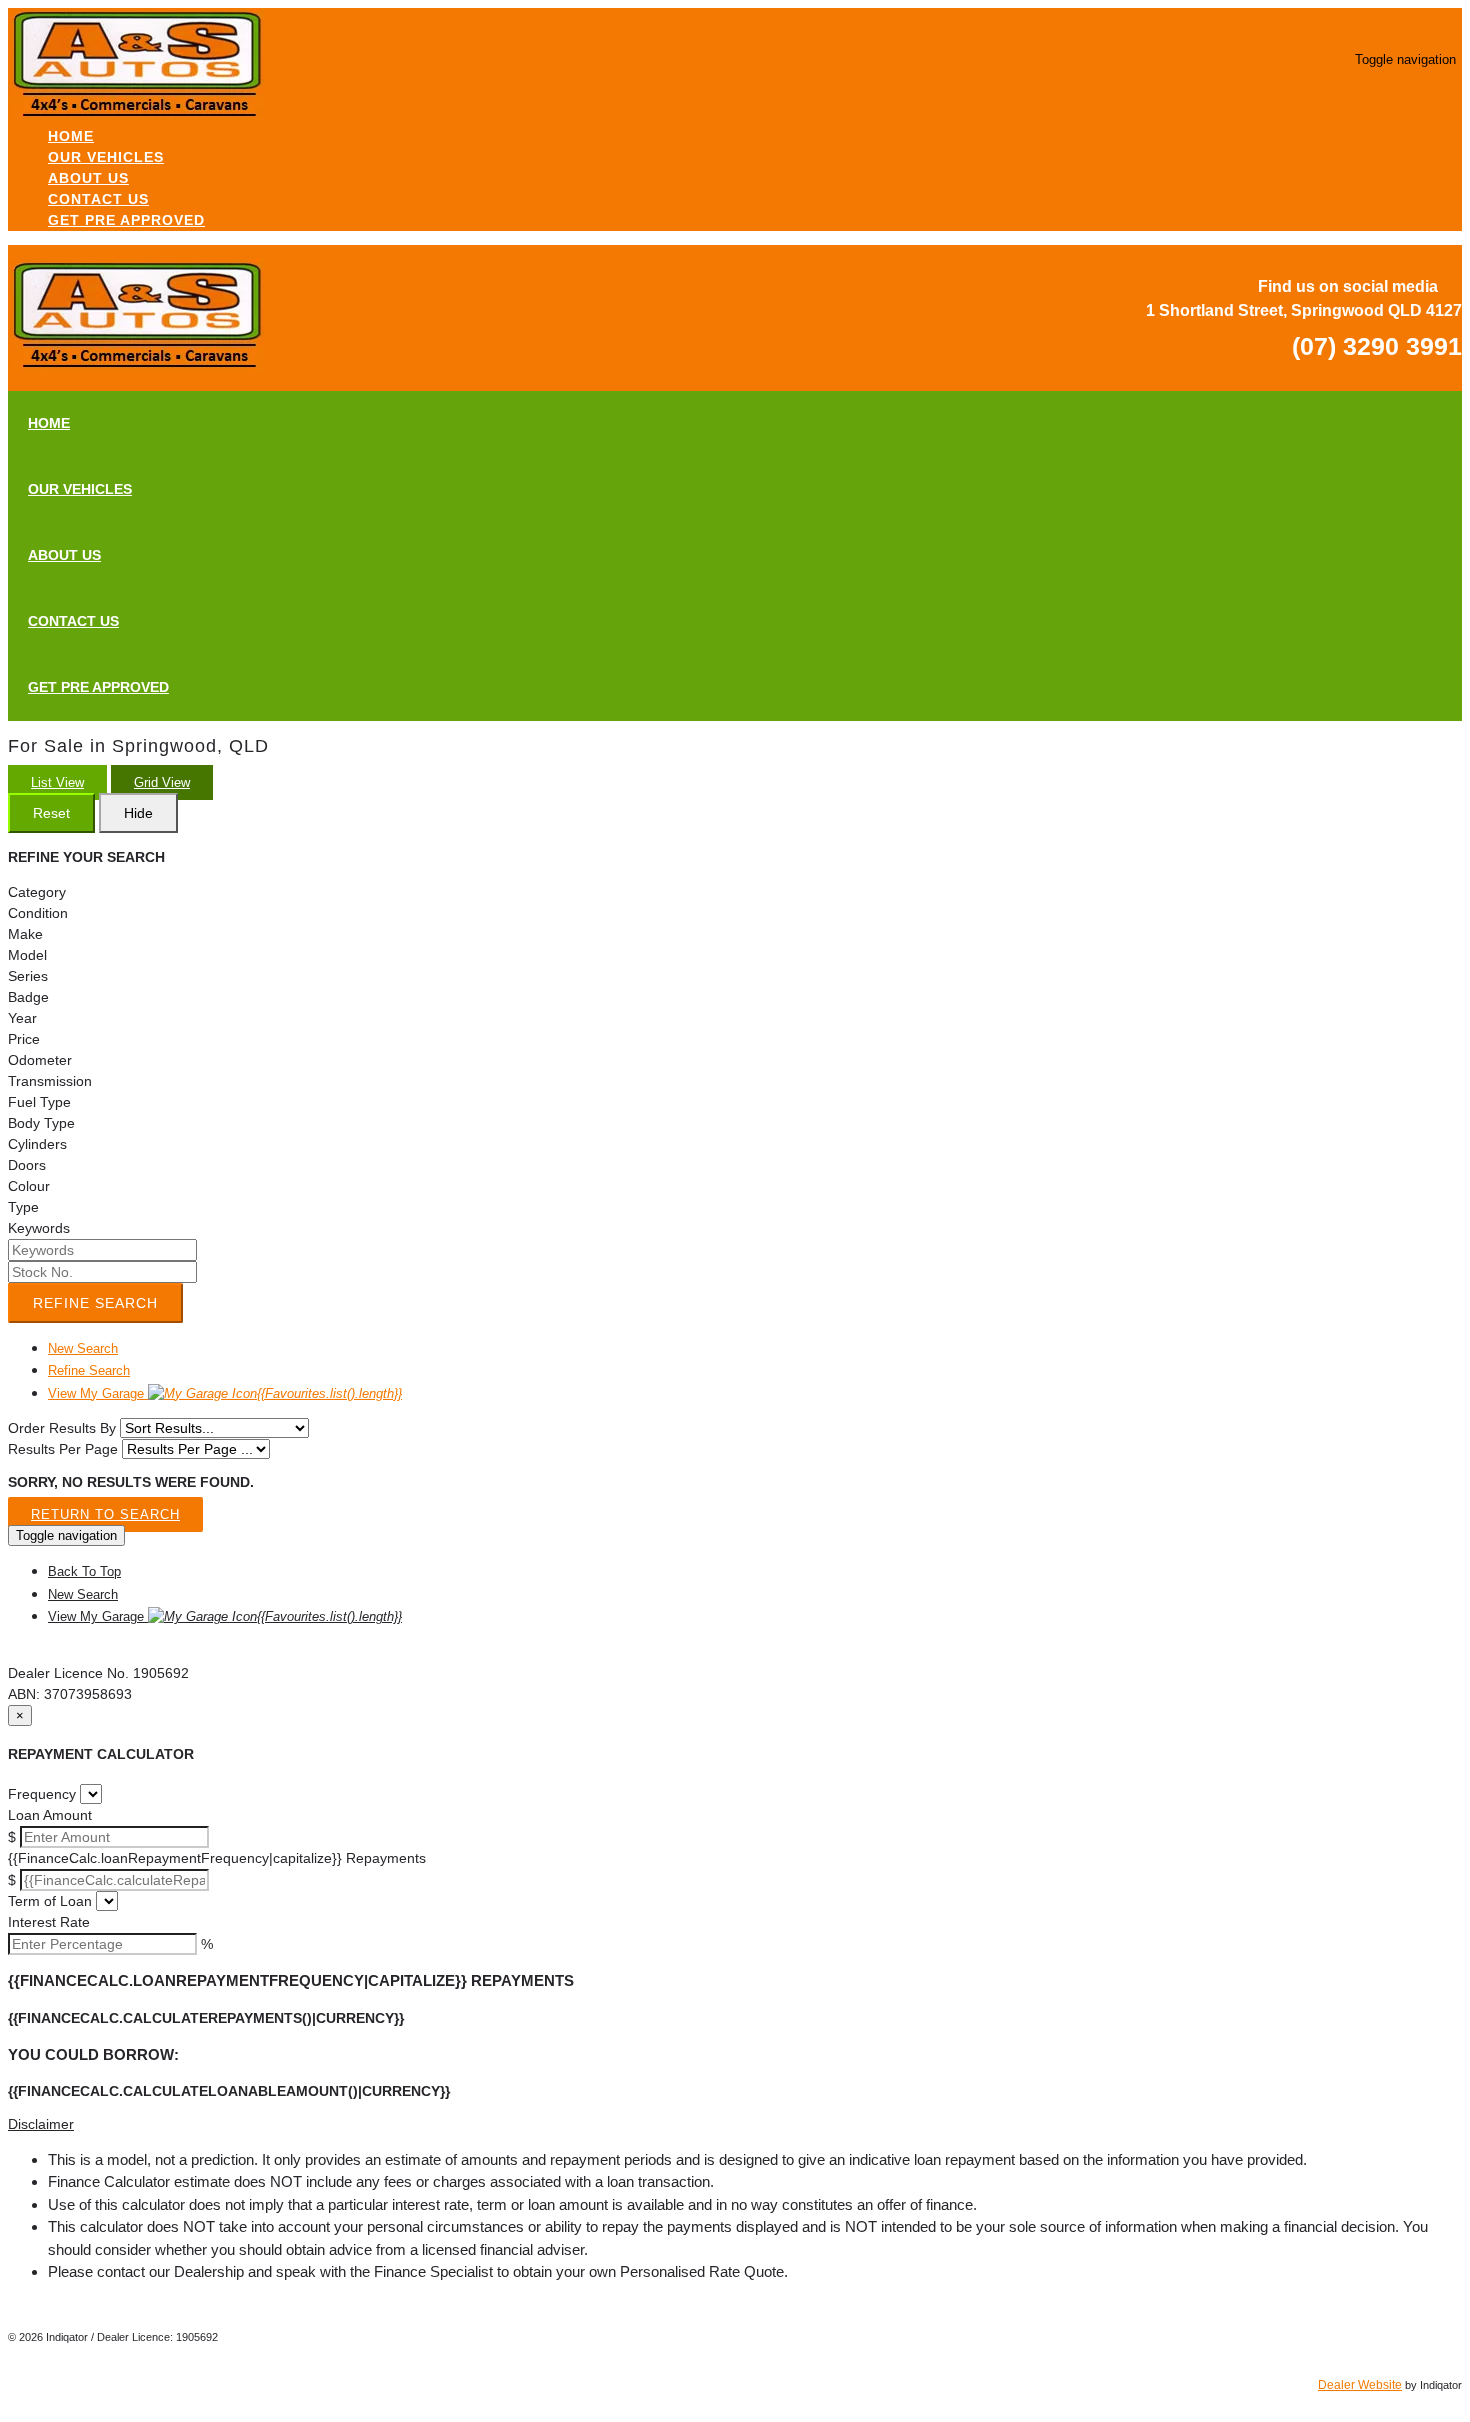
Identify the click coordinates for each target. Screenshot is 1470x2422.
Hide (138, 813)
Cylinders (37, 1144)
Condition (38, 913)
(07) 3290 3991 (1377, 346)
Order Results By (62, 1428)
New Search (83, 1348)
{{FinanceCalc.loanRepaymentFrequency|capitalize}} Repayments (217, 1858)
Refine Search (95, 1303)
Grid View (162, 782)
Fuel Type (39, 1102)
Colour (29, 1186)
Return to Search (105, 1514)
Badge (28, 997)
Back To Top (84, 1571)
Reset (51, 813)
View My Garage (225, 1393)
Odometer (40, 1060)
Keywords (39, 1228)
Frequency (42, 1794)
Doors (27, 1165)
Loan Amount (50, 1815)
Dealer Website (1360, 2385)
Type (23, 1207)
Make (25, 934)
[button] (735, 2124)
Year (22, 1018)
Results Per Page (63, 1449)
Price (24, 1039)
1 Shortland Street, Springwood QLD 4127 (1304, 310)
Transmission (50, 1081)
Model (27, 955)
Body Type (41, 1123)
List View (57, 782)
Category (37, 892)
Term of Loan (50, 1901)
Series (28, 976)
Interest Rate (49, 1922)
